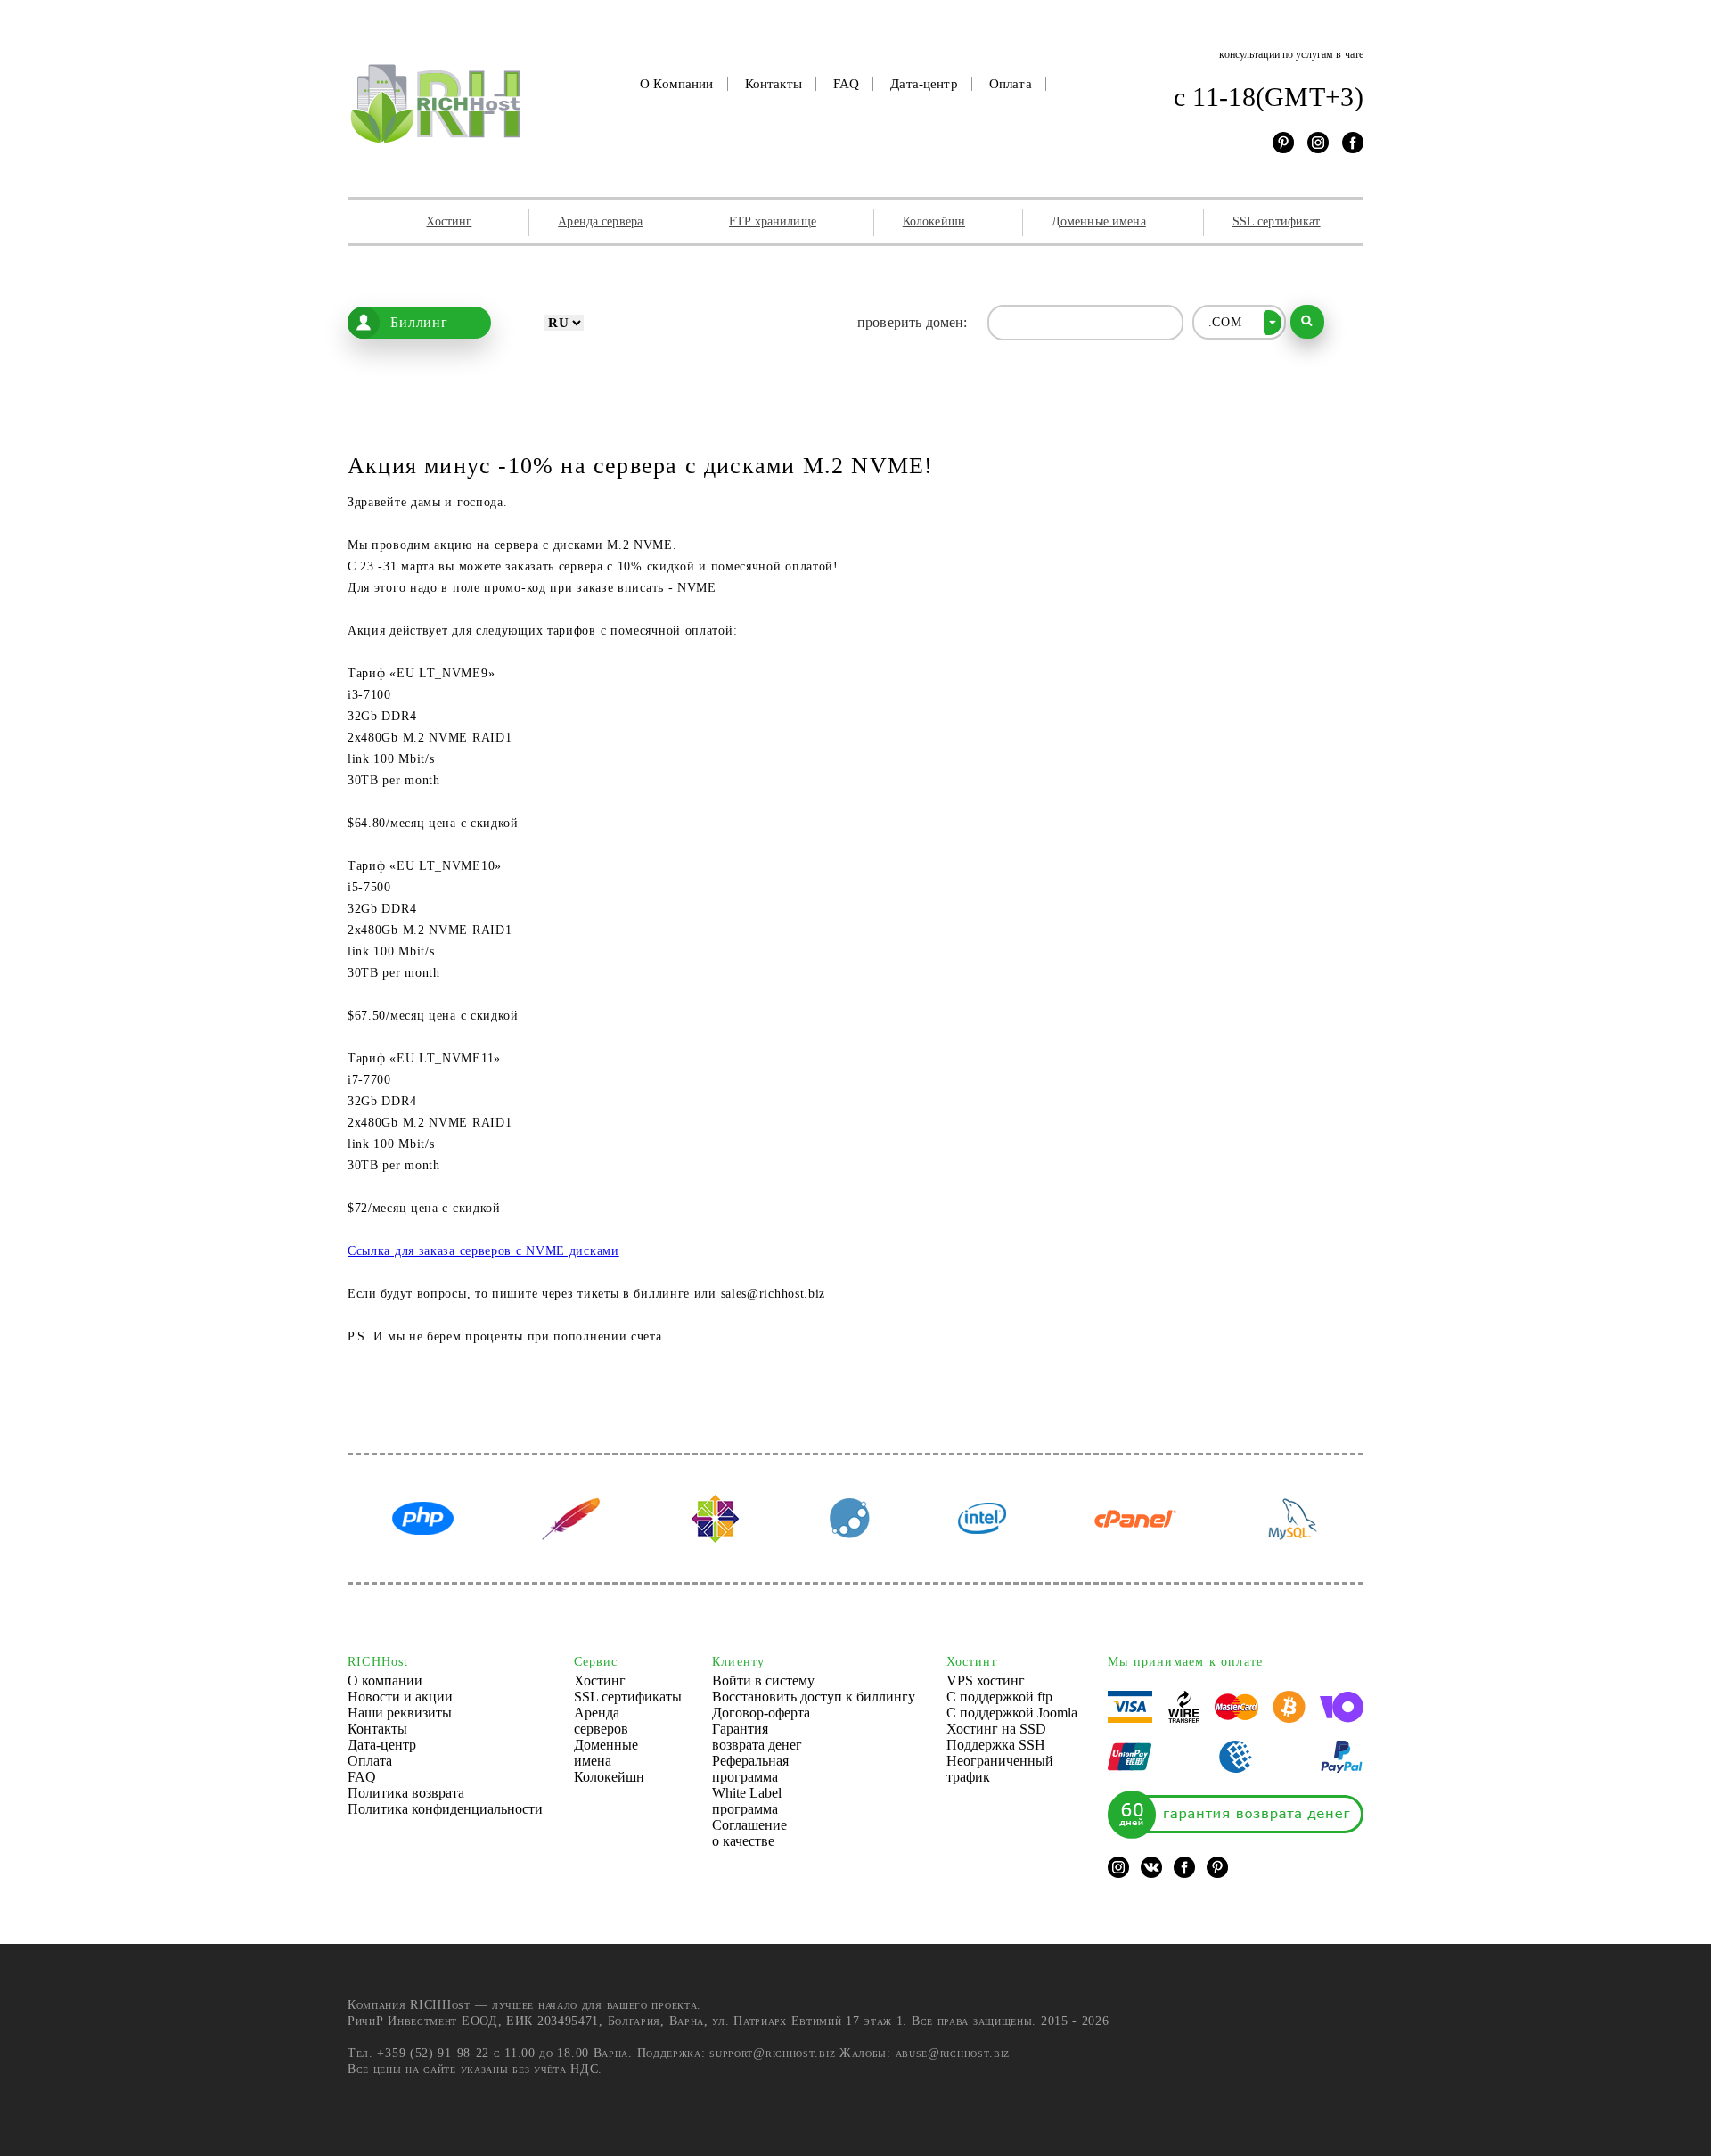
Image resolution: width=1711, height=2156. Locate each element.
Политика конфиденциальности (445, 1809)
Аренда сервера (600, 221)
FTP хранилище (773, 221)
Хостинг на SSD (996, 1729)
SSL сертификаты (628, 1697)
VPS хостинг (986, 1681)
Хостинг (449, 221)
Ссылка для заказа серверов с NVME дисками (483, 1251)
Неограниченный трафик (1000, 1769)
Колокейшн (934, 221)
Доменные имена (1099, 221)
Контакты (774, 84)
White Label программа (747, 1801)
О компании (385, 1681)
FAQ (846, 84)
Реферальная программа (750, 1769)
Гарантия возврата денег (757, 1737)
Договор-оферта (761, 1713)
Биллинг (419, 322)
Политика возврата (406, 1793)
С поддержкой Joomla (1012, 1713)
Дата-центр (924, 84)
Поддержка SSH (996, 1745)
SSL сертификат (1277, 221)
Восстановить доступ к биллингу (814, 1697)
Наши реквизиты (400, 1713)
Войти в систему (763, 1681)
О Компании (677, 84)
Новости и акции (400, 1697)
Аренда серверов (601, 1721)
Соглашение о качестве (749, 1833)
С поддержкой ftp (999, 1697)
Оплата (1011, 84)
